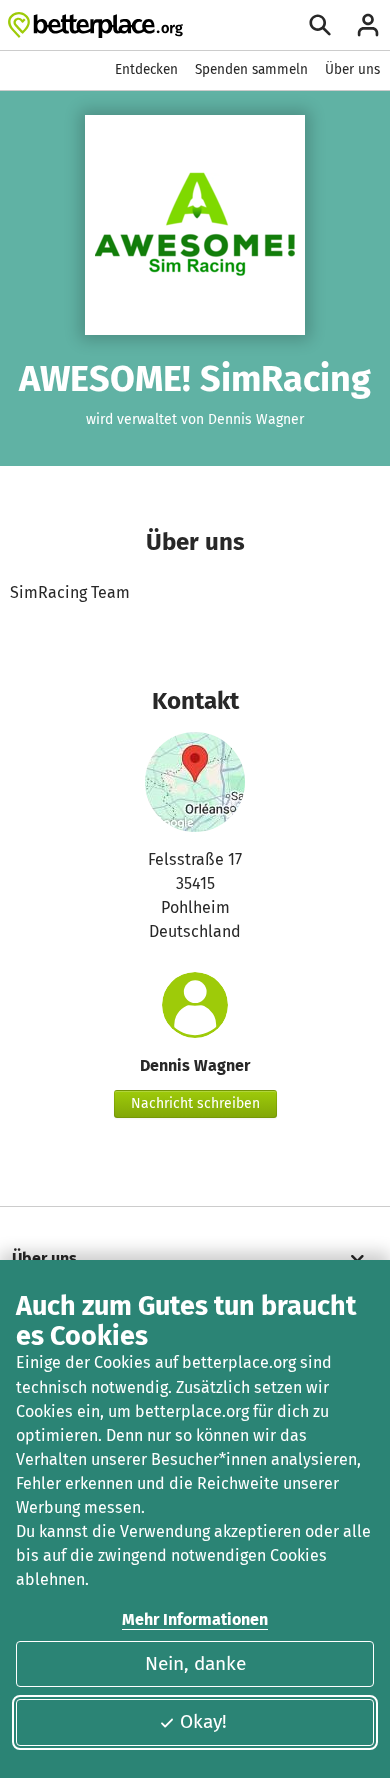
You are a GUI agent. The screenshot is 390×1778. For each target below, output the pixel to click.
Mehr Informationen (195, 1619)
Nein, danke (195, 1663)
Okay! (203, 1721)
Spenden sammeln (251, 69)
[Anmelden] (368, 25)
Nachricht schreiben (195, 1103)
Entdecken (146, 69)
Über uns (352, 69)
